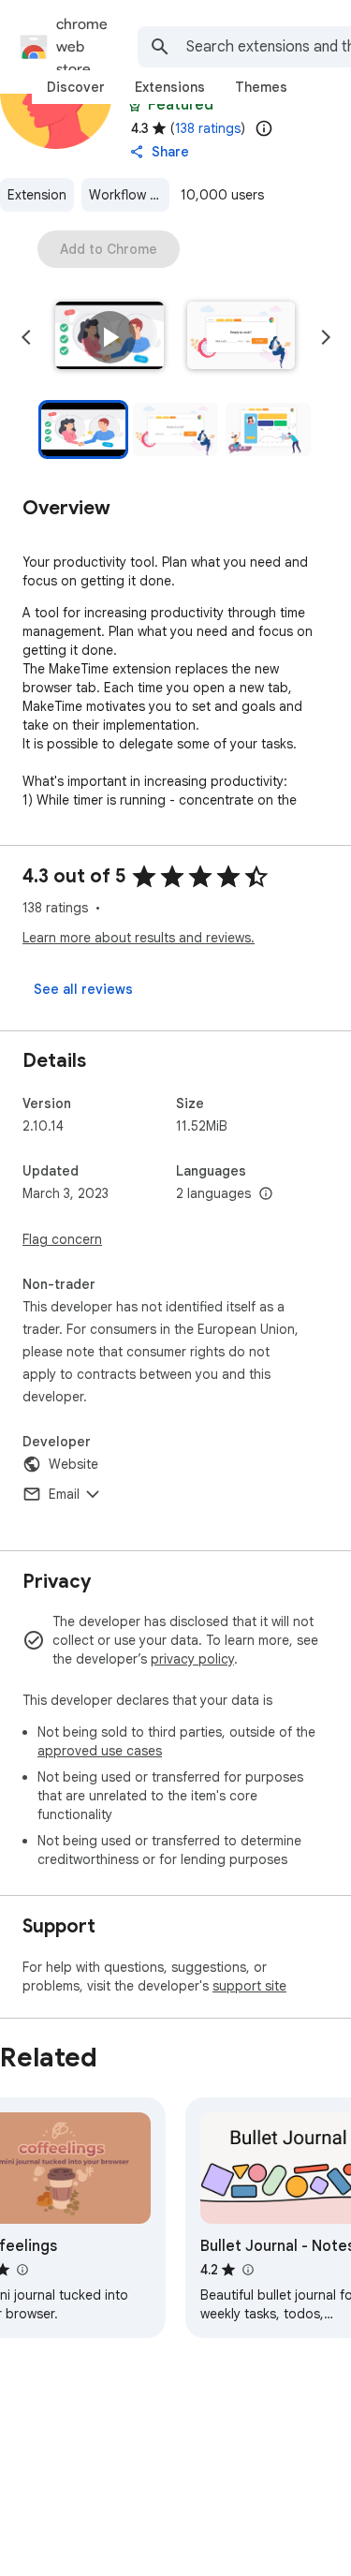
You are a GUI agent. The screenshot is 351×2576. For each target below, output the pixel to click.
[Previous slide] (26, 337)
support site (249, 1986)
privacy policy (192, 1659)
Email (64, 1494)
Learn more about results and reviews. (139, 938)
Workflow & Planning (129, 195)
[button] (110, 337)
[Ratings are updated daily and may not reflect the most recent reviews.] (264, 128)
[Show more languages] (266, 1194)
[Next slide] (326, 337)
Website (73, 1464)
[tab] (76, 87)
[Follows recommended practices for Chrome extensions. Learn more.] (135, 105)
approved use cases (100, 1751)
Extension (37, 195)
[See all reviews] (83, 989)
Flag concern (62, 1239)
